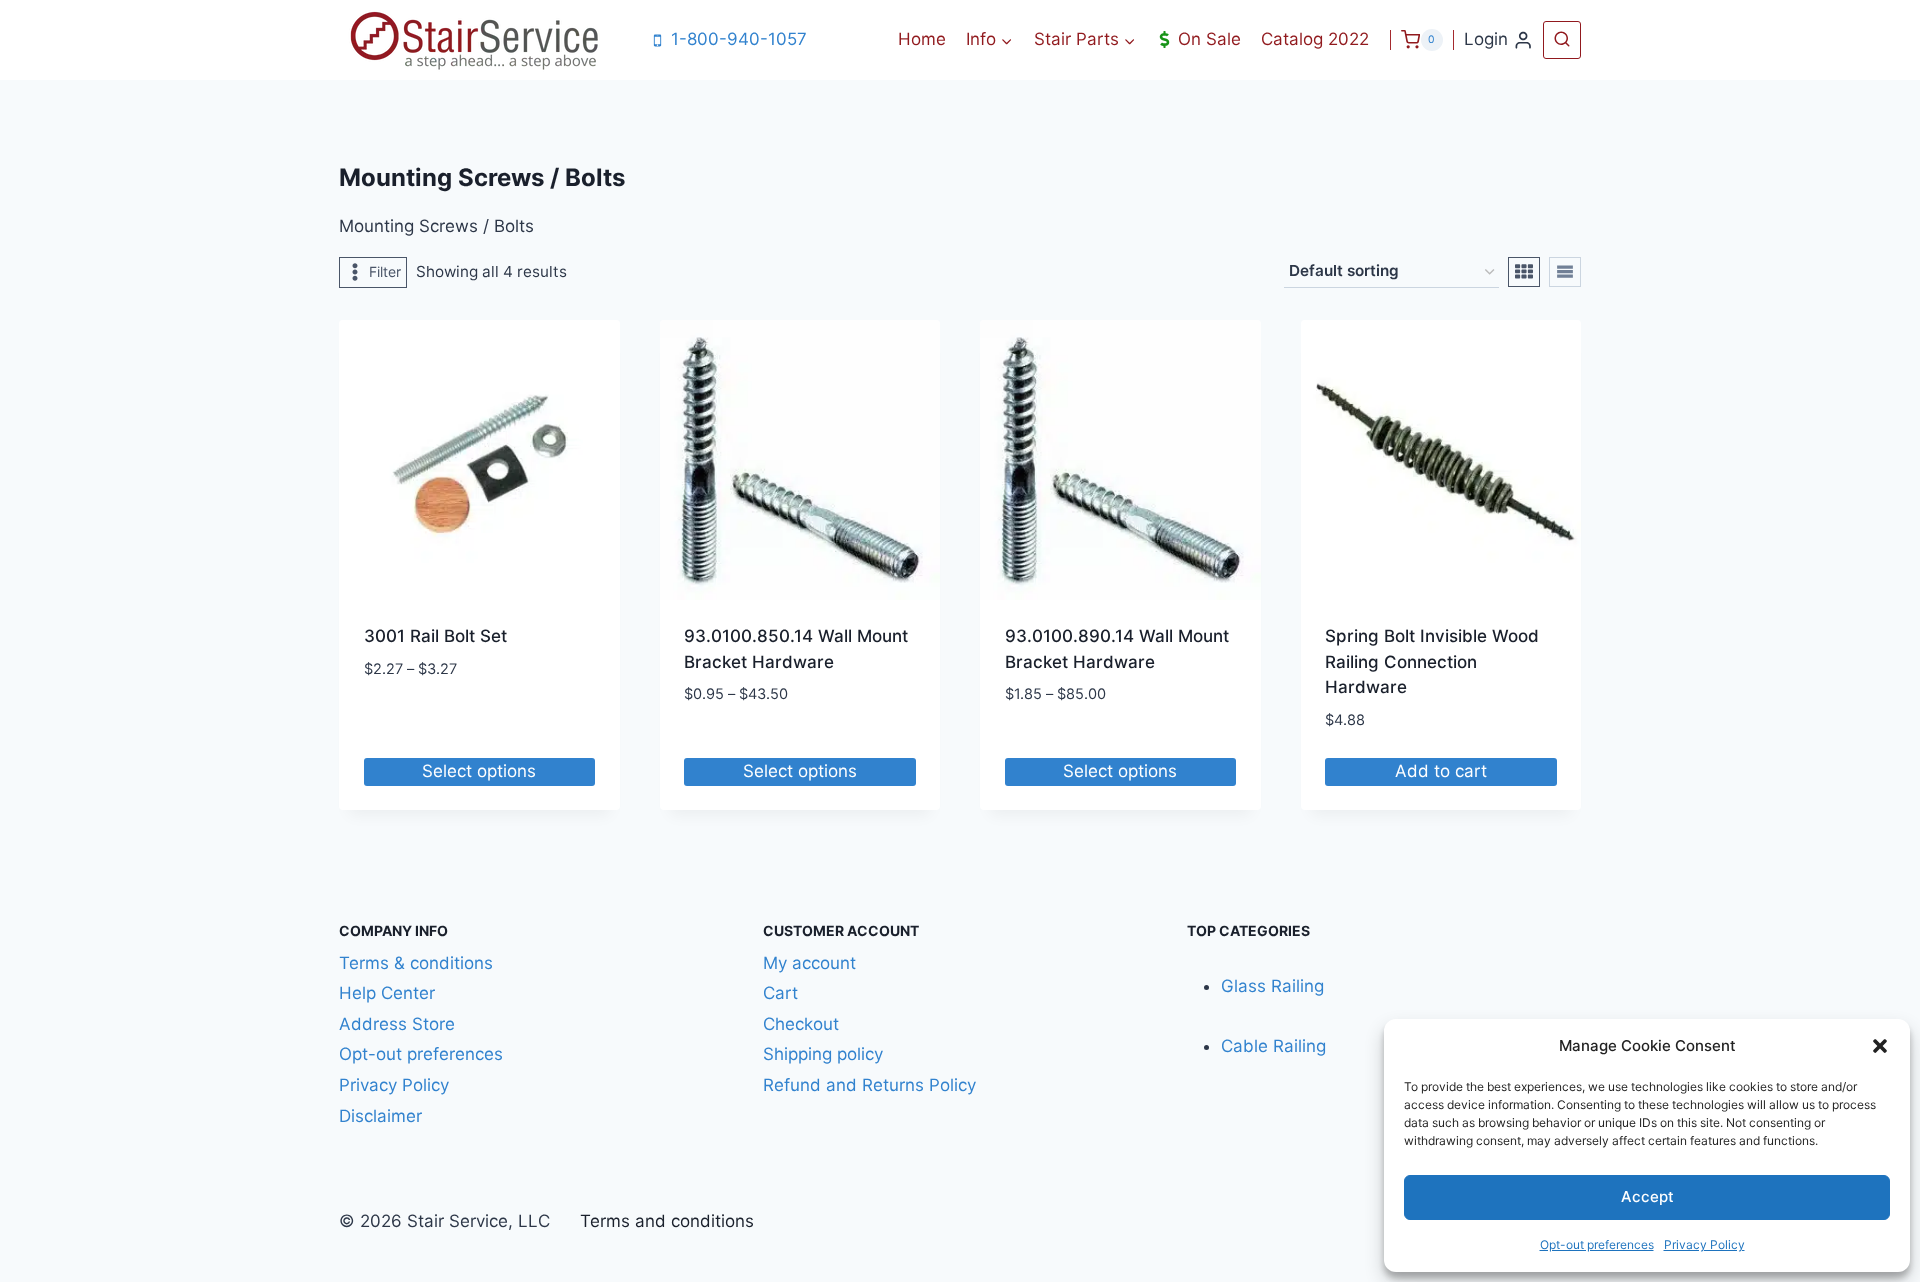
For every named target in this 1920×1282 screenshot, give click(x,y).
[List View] (1565, 272)
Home (922, 39)
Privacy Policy (1704, 1244)
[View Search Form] (1562, 40)
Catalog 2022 (1315, 39)
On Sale (1209, 39)
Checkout (801, 1024)
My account (809, 963)
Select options (479, 771)
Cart (780, 993)
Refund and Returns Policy (869, 1085)
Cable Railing (1273, 1046)
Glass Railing (1272, 986)
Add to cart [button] (1441, 771)
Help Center (387, 993)
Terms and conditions (667, 1221)
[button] (1880, 1046)
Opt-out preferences (1597, 1244)
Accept (1647, 1196)
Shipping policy (823, 1054)
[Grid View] (1524, 272)
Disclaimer (383, 1116)
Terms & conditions (416, 963)
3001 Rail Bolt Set (435, 636)
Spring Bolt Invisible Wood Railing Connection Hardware (1432, 661)
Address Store (397, 1024)
